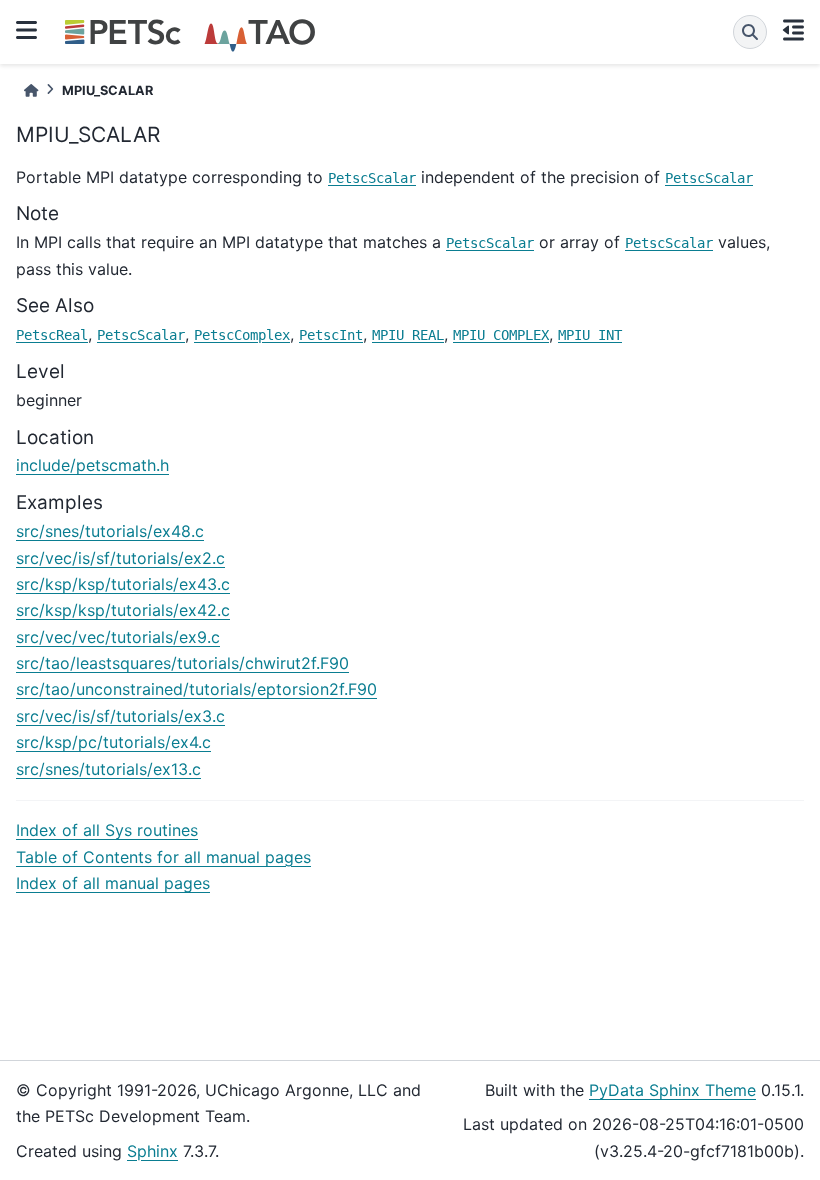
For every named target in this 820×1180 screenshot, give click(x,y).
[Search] (750, 32)
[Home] (31, 90)
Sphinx (152, 1151)
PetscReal (52, 335)
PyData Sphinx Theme (672, 1090)
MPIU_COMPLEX (501, 335)
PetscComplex (242, 335)
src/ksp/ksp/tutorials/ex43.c (123, 584)
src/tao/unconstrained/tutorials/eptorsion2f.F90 (196, 689)
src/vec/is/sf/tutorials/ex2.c (120, 558)
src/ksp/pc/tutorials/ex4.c (113, 742)
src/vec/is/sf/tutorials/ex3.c (120, 716)
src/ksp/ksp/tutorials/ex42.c (123, 610)
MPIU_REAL (408, 335)
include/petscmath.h (92, 465)
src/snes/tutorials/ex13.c (108, 769)
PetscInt (331, 335)
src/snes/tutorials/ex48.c (110, 531)
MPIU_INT (590, 335)
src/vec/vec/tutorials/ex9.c (118, 637)
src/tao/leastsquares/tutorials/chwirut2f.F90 (182, 663)
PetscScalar (372, 178)
